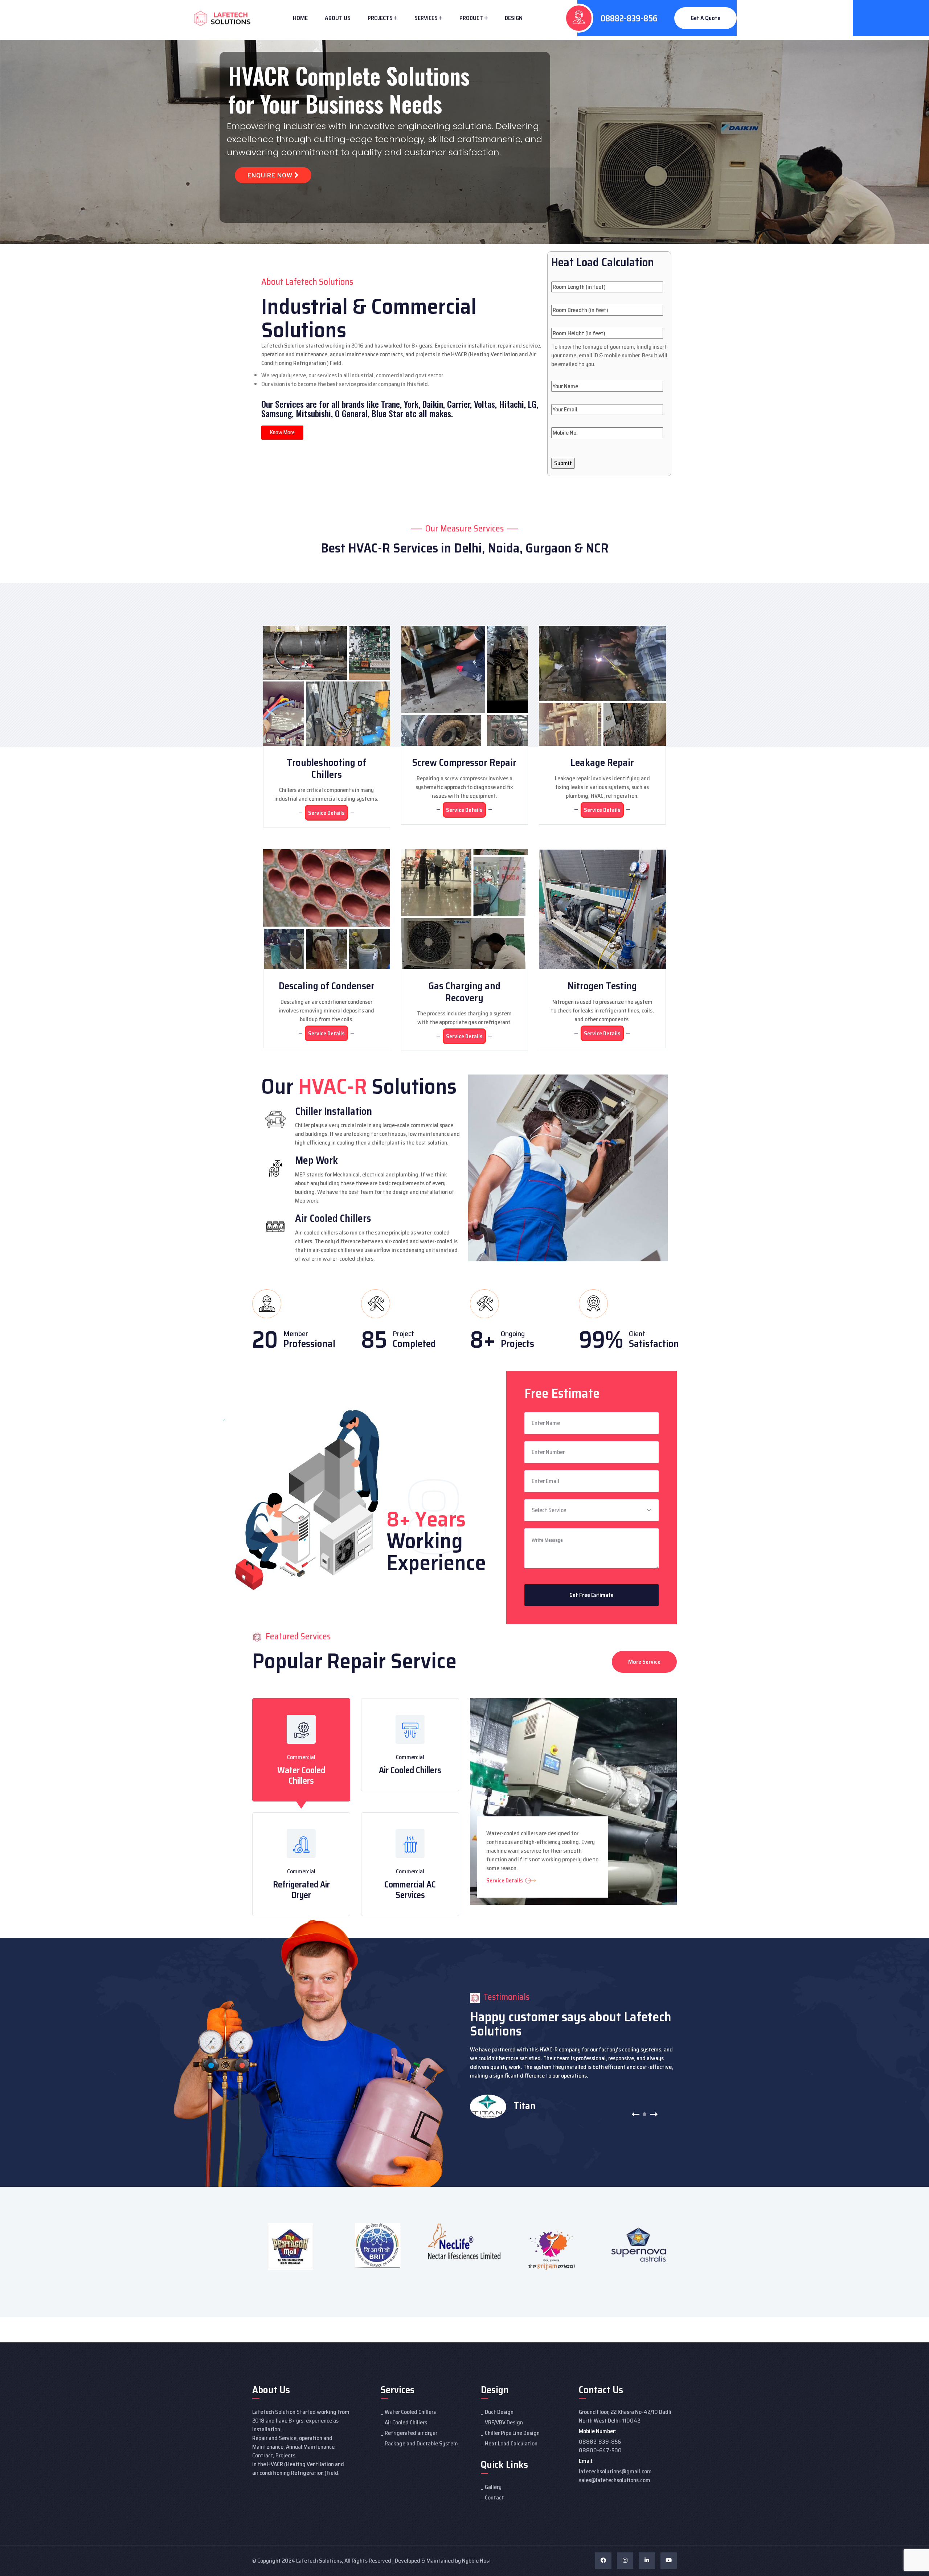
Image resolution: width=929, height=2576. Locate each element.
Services (426, 18)
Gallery (493, 2487)
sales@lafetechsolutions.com (615, 2480)
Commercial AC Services (410, 1890)
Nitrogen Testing (602, 986)
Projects (380, 18)
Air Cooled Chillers (410, 1770)
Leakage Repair (602, 762)
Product (471, 18)
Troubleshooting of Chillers (326, 768)
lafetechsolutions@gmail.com (615, 2471)
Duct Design (499, 2412)
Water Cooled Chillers (301, 1776)
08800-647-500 (600, 2450)
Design (514, 18)
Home (300, 18)
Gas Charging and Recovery (464, 992)
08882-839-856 (629, 19)
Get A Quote (705, 18)
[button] (636, 2114)
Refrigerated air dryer (411, 2433)
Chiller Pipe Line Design (512, 2433)
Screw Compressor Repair (464, 762)
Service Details (326, 813)
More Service (644, 1662)
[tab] (301, 1750)
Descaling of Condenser (327, 986)
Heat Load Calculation (511, 2443)
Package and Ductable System (421, 2443)
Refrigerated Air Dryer (301, 1890)
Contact (494, 2497)
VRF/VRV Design (504, 2422)
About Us (338, 18)
